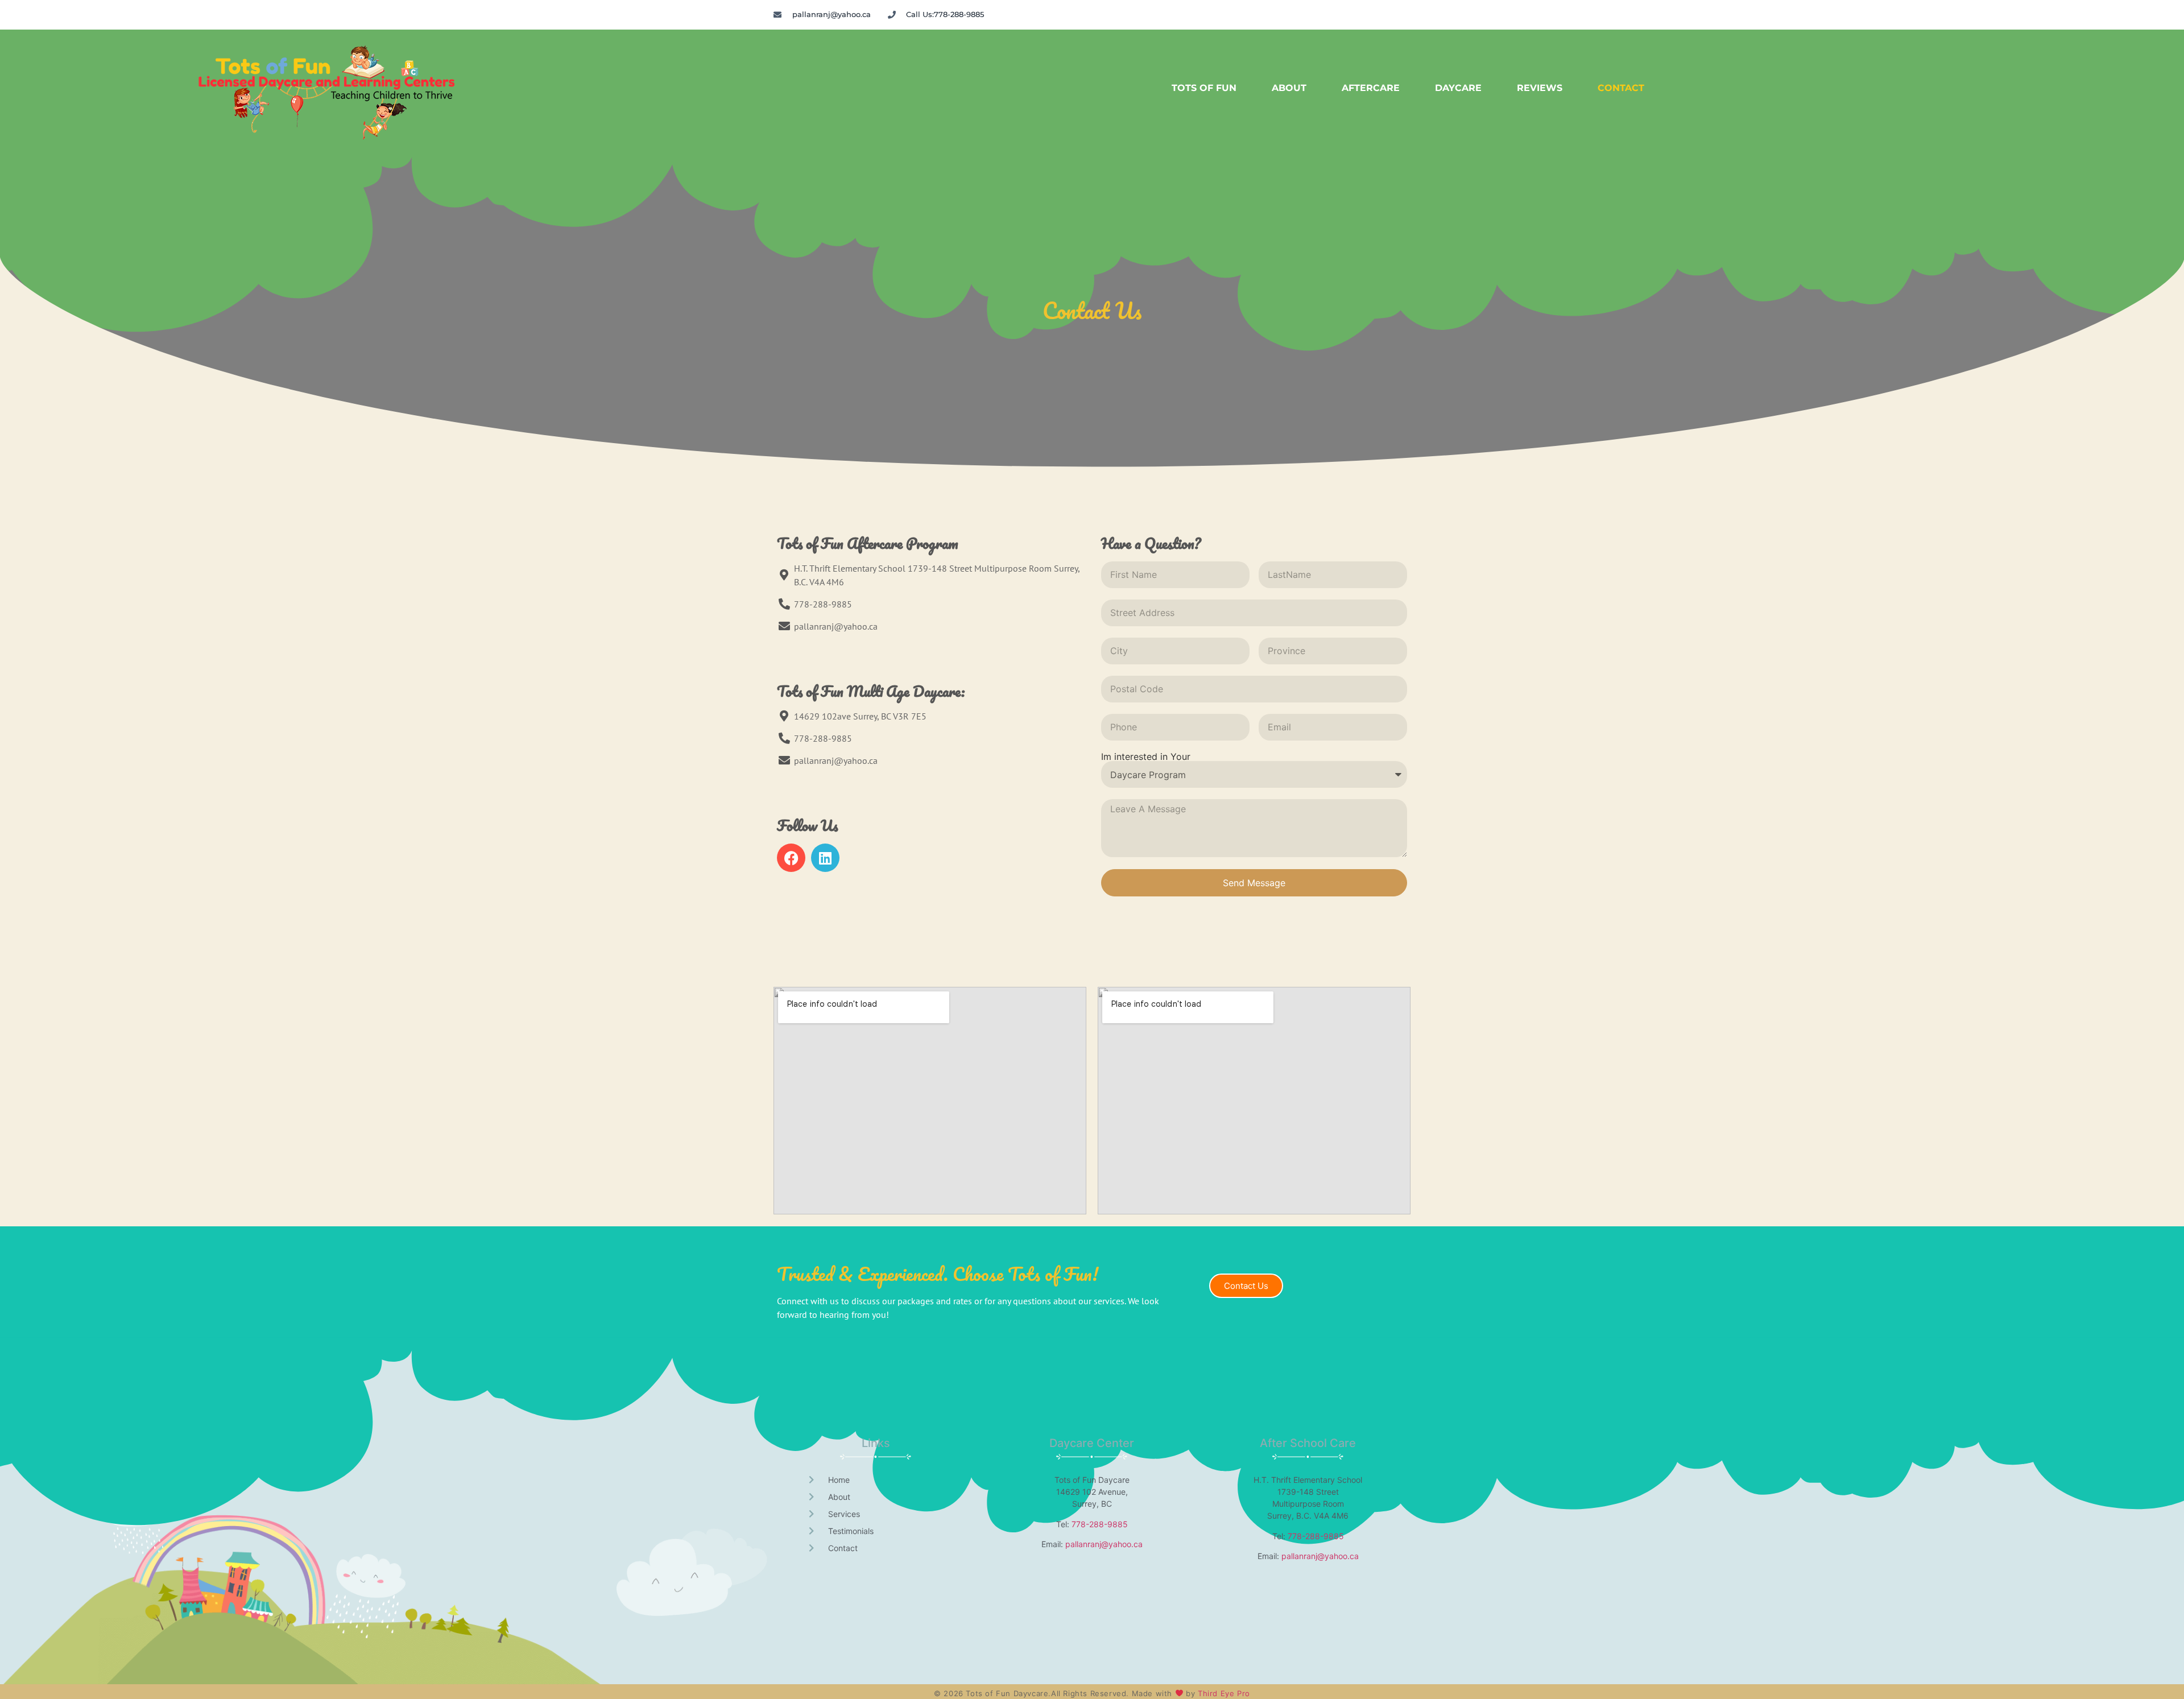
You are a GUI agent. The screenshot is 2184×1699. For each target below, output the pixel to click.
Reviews (1540, 88)
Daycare (1458, 88)
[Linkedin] (825, 858)
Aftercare (1371, 88)
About (1289, 88)
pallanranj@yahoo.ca (1104, 1544)
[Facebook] (791, 858)
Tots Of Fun (1204, 88)
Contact (1621, 88)
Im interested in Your (1146, 757)
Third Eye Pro (1224, 1693)
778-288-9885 (1100, 1524)
